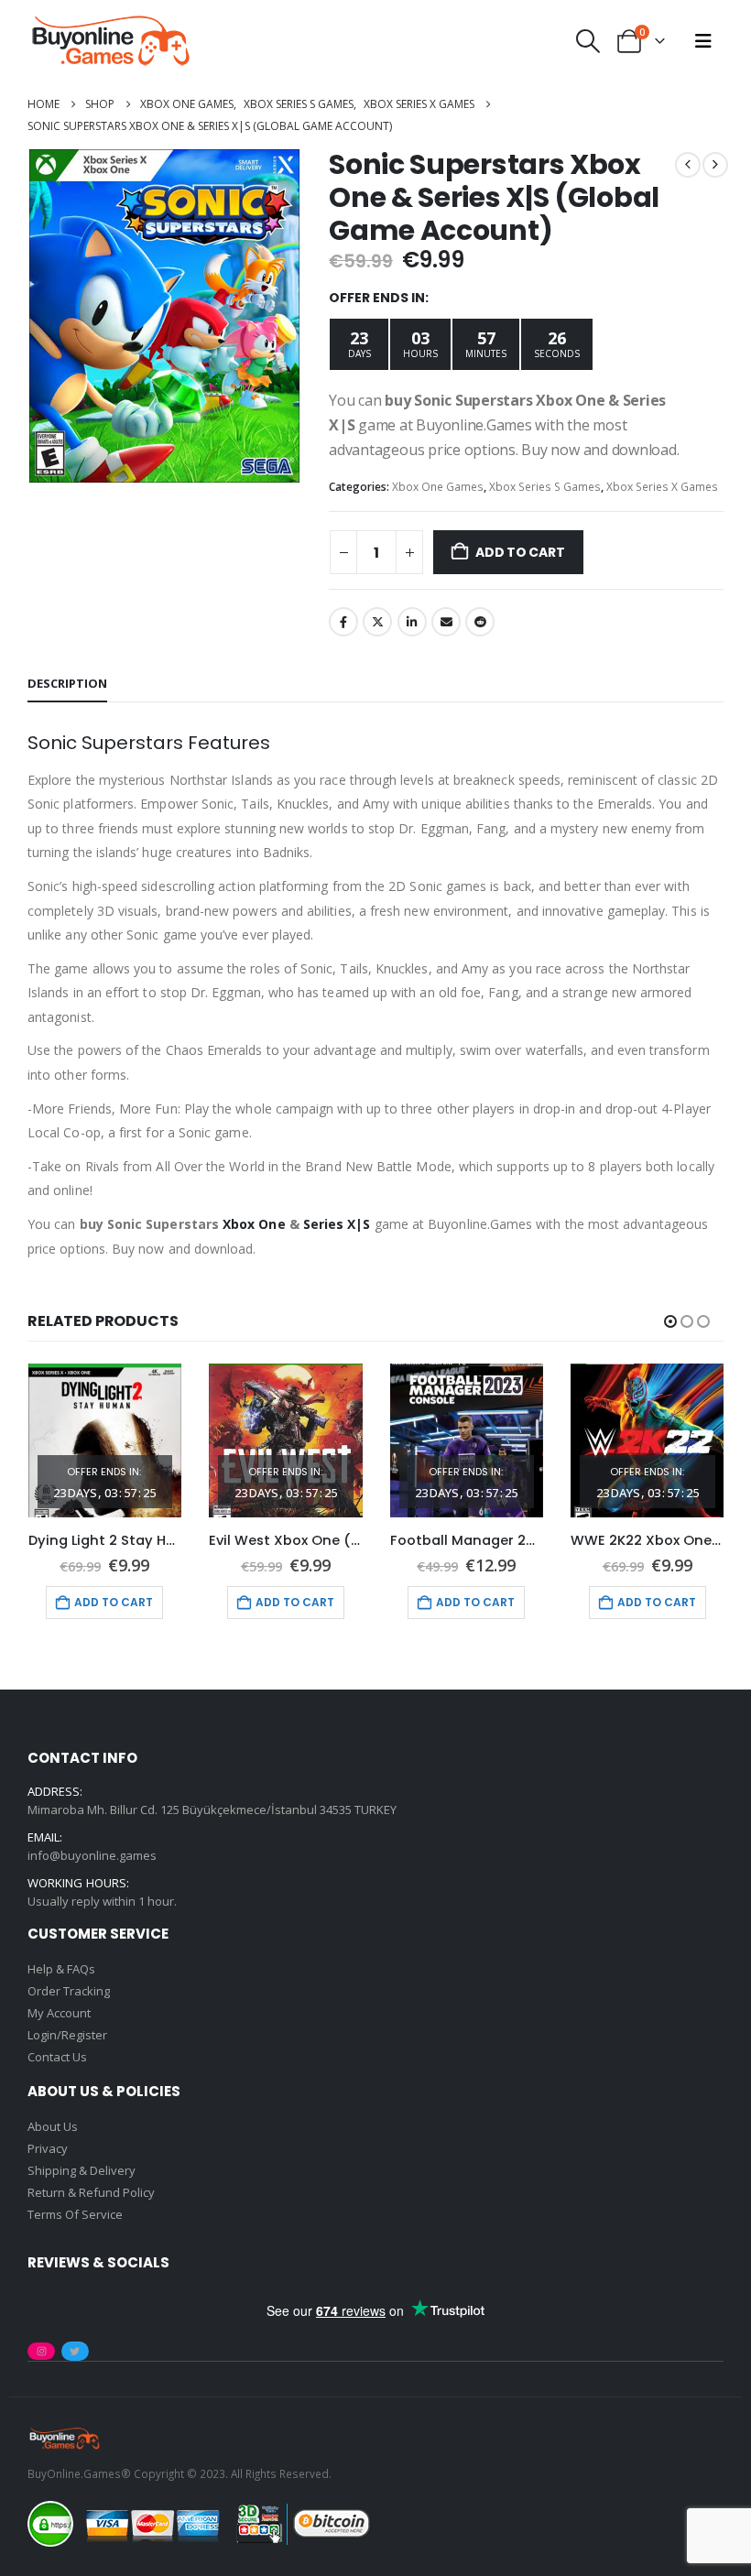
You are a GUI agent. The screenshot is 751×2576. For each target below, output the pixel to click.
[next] (715, 165)
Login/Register (67, 2035)
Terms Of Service (75, 2214)
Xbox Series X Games (662, 487)
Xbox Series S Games (545, 487)
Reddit (480, 622)
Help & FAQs (61, 1969)
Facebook (343, 622)
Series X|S (337, 1224)
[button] (588, 41)
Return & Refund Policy (91, 2192)
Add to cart (520, 552)
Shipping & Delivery (82, 2170)
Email (446, 622)
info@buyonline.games (92, 1855)
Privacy (48, 2148)
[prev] (688, 165)
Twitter (377, 622)
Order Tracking (69, 1991)
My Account (59, 2013)
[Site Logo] (110, 41)
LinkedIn (412, 622)
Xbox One (254, 1224)
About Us (53, 2126)
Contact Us (57, 2057)
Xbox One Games (438, 487)
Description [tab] (67, 683)
